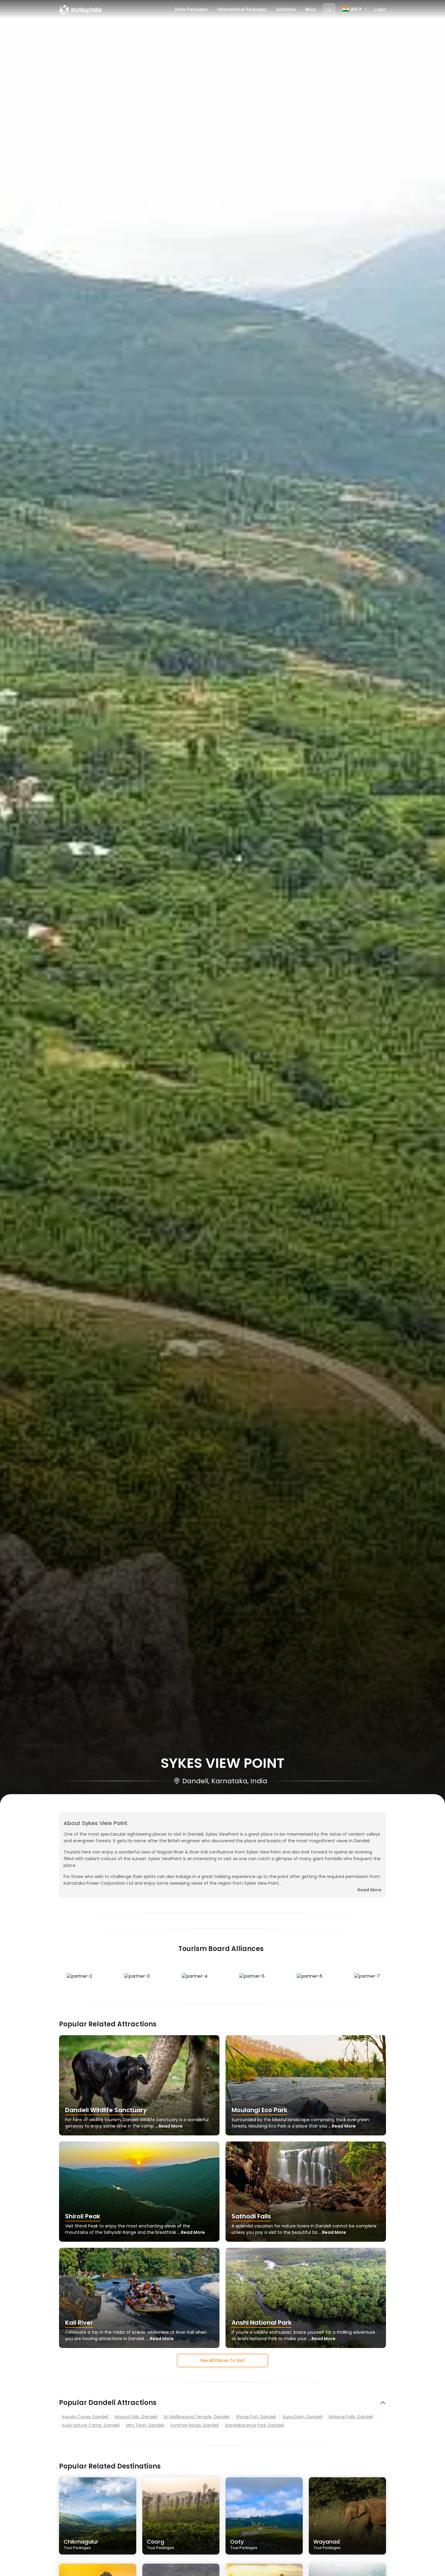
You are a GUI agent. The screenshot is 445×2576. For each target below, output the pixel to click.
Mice (311, 9)
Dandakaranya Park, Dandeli (255, 2425)
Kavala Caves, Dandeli (85, 2417)
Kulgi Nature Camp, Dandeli (91, 2425)
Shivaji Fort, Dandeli (256, 2417)
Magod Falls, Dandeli (136, 2417)
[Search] (329, 9)
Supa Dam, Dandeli (302, 2417)
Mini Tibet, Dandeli (145, 2425)
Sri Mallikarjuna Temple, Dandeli (196, 2417)
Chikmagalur (81, 2544)
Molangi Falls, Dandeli (351, 2417)
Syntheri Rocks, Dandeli (195, 2425)
